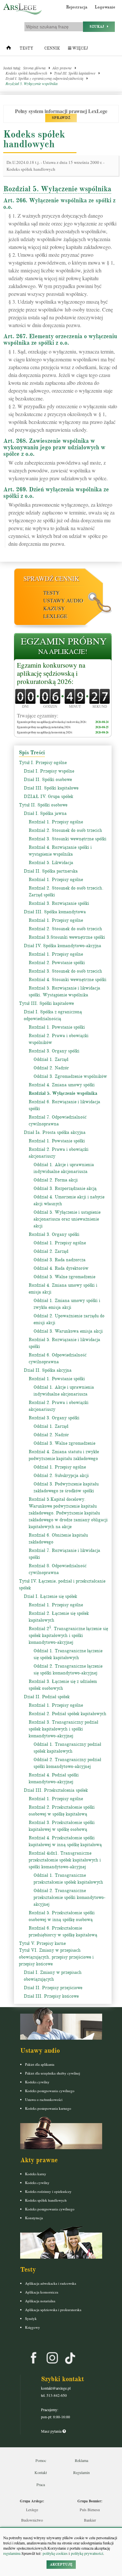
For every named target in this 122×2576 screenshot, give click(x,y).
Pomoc (41, 2460)
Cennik (52, 48)
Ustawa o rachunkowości (44, 2099)
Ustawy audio (63, 600)
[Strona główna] (9, 49)
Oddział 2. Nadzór (51, 1068)
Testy (26, 48)
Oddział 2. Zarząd (51, 1251)
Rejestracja (77, 7)
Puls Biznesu (90, 2510)
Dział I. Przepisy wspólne (49, 771)
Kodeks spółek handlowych (26, 73)
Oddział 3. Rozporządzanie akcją (65, 1188)
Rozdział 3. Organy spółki (54, 1051)
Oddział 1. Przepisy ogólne (60, 1243)
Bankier (90, 2520)
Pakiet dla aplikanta (40, 2064)
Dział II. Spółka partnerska (51, 871)
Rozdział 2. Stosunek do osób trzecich (65, 830)
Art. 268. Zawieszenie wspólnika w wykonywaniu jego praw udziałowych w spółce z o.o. (54, 447)
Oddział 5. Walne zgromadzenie (64, 1277)
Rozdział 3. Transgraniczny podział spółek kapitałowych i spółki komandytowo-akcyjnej (63, 1729)
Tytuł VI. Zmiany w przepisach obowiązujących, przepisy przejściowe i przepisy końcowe (56, 1957)
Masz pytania (52, 2431)
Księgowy (33, 2327)
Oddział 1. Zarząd (51, 1059)
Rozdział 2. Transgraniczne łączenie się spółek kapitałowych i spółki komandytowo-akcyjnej (68, 1635)
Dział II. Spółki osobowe (48, 780)
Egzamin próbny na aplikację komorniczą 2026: (45, 732)
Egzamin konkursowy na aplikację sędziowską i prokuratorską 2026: (51, 673)
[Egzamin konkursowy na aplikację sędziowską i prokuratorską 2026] (63, 647)
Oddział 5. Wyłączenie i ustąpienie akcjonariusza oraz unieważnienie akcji (67, 1219)
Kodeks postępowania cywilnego (50, 2091)
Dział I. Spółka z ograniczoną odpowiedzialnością (44, 78)
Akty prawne (62, 68)
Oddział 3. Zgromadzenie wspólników (70, 1076)
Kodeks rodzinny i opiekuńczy (48, 2191)
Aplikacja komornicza (42, 2292)
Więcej (80, 48)
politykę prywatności (87, 2553)
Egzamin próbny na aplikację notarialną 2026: (44, 727)
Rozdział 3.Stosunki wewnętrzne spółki (67, 937)
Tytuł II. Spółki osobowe (43, 805)
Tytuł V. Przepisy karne (42, 1943)
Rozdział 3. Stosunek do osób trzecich (65, 971)
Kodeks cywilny (37, 2082)
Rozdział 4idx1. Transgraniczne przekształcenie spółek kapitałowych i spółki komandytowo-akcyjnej (65, 1860)
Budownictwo (32, 2520)
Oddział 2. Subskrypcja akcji (61, 1476)
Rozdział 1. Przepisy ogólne (56, 822)
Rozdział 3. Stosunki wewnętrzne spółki (68, 839)
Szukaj (98, 27)
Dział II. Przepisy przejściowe (53, 1988)
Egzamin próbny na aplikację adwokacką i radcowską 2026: (52, 722)
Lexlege (32, 2510)
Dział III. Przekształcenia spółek (56, 1790)
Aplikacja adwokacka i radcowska (51, 2283)
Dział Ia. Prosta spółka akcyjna (55, 1132)
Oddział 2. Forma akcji (56, 1180)
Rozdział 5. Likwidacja (51, 863)
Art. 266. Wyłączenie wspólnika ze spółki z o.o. (59, 204)
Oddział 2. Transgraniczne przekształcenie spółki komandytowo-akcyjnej (69, 1897)
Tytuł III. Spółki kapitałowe (75, 73)
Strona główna (34, 68)
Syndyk (31, 2318)
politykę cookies (55, 2553)
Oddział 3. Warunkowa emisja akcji (68, 1331)
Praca (41, 2484)
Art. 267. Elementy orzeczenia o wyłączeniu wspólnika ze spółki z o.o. (60, 340)
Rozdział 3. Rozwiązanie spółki (59, 903)
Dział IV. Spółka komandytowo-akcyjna (62, 946)
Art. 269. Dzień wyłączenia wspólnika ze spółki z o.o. (56, 493)
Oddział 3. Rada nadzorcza (60, 1260)
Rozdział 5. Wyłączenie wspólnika (32, 83)
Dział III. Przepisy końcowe (51, 1996)
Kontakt (41, 2472)
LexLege (55, 616)
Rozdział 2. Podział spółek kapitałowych (68, 1714)
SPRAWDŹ (61, 118)
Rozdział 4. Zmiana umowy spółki (62, 1085)
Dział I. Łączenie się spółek (50, 1596)
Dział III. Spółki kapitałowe (51, 788)
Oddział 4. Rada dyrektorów (61, 1268)
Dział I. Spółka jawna (45, 813)
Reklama (81, 2460)
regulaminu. (12, 2553)
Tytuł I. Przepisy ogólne (43, 763)
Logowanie (105, 7)
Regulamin (81, 2472)
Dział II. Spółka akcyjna (48, 1370)
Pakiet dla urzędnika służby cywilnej (53, 2073)
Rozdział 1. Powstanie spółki (57, 1027)
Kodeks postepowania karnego (48, 2108)
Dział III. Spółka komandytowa (55, 912)
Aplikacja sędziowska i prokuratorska (53, 2310)
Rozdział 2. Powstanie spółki (57, 963)
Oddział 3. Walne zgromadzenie (64, 1443)
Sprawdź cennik (51, 579)
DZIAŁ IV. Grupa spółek (48, 796)
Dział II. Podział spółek (47, 1697)
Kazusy (54, 608)
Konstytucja (34, 2218)
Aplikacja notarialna (40, 2301)
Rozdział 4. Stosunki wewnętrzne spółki (68, 980)
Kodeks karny (36, 2174)
